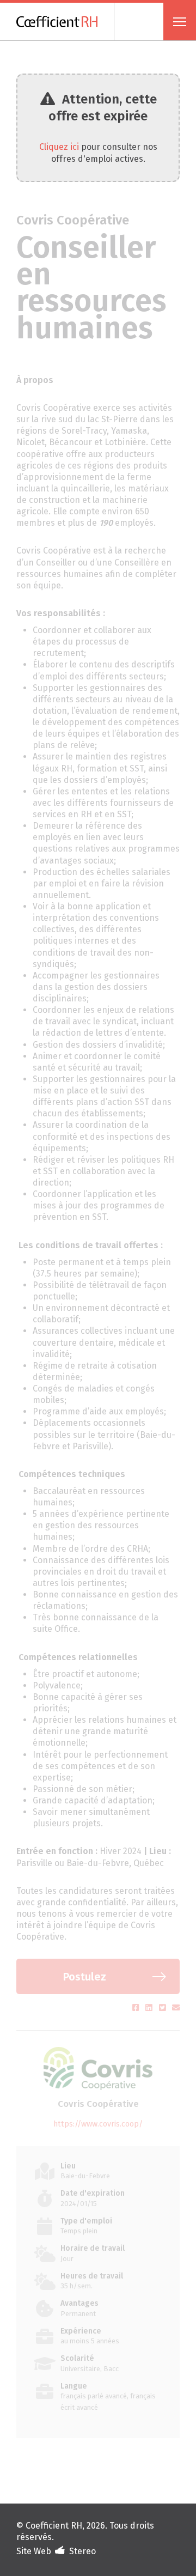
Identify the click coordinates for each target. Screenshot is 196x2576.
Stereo (82, 2551)
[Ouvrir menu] (180, 22)
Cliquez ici (59, 147)
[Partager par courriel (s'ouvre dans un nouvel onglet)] (176, 2008)
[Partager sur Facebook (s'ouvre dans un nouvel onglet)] (137, 2008)
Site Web (34, 2551)
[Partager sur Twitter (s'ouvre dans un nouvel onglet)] (164, 2008)
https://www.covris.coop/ (98, 2124)
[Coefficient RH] (65, 22)
